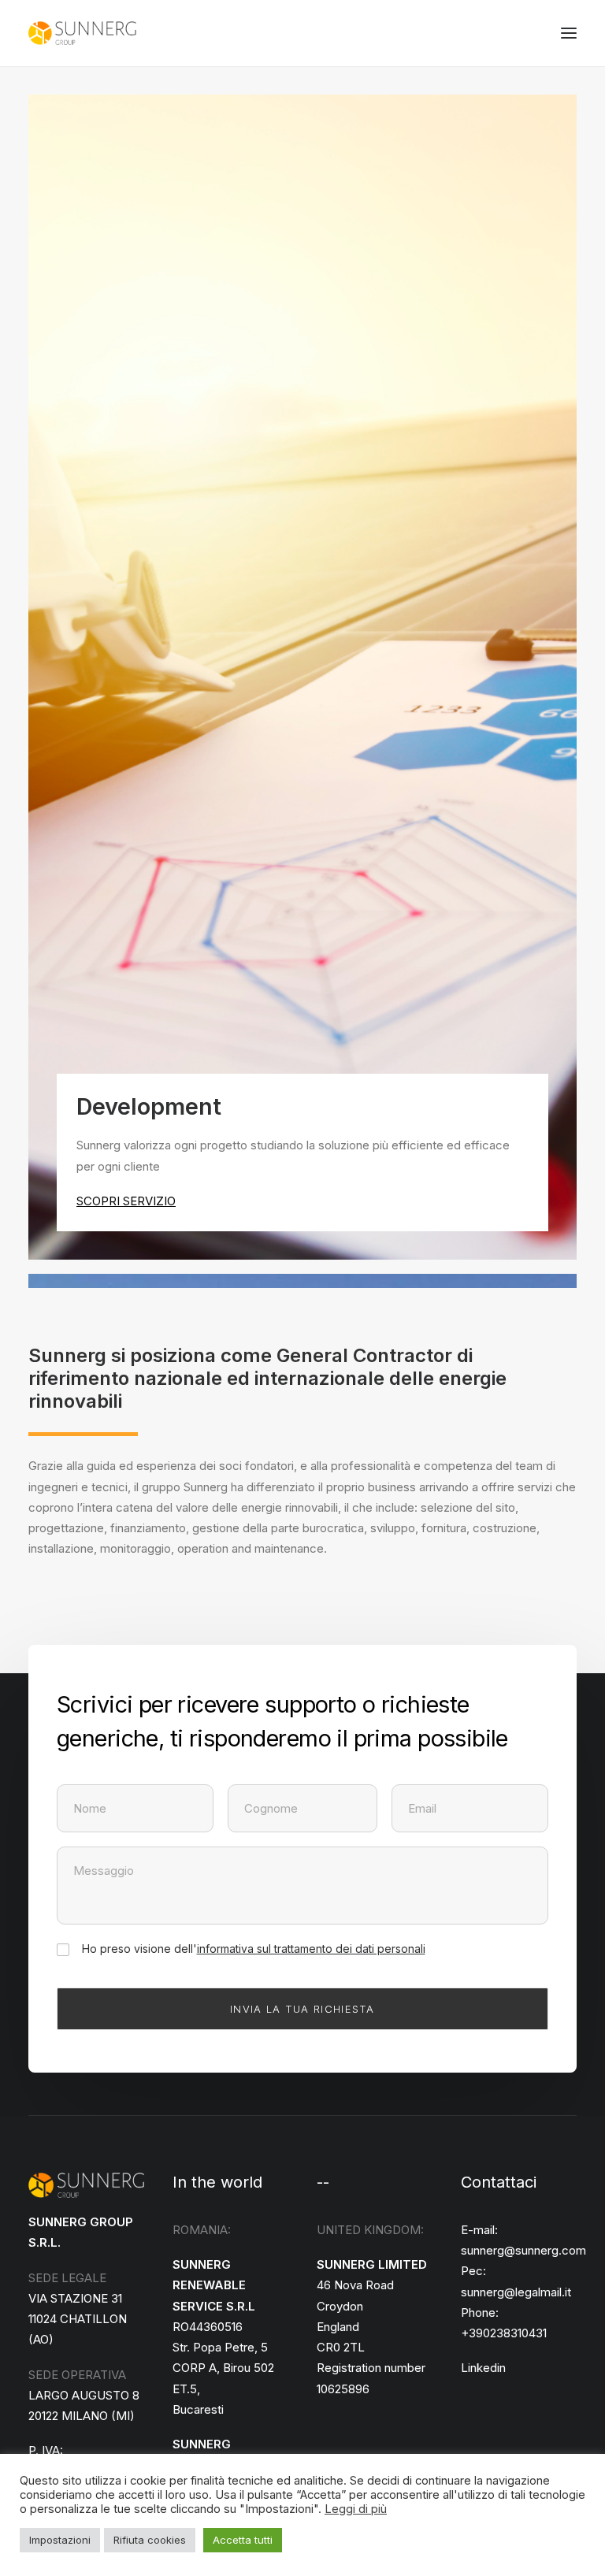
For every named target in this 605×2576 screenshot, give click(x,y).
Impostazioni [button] (60, 2540)
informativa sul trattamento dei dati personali (311, 1949)
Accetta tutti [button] (243, 2540)
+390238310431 (504, 2333)
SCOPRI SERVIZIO (126, 1201)
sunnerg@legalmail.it (516, 2292)
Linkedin (483, 2368)
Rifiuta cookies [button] (150, 2540)
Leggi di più (356, 2509)
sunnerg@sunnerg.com (523, 2250)
